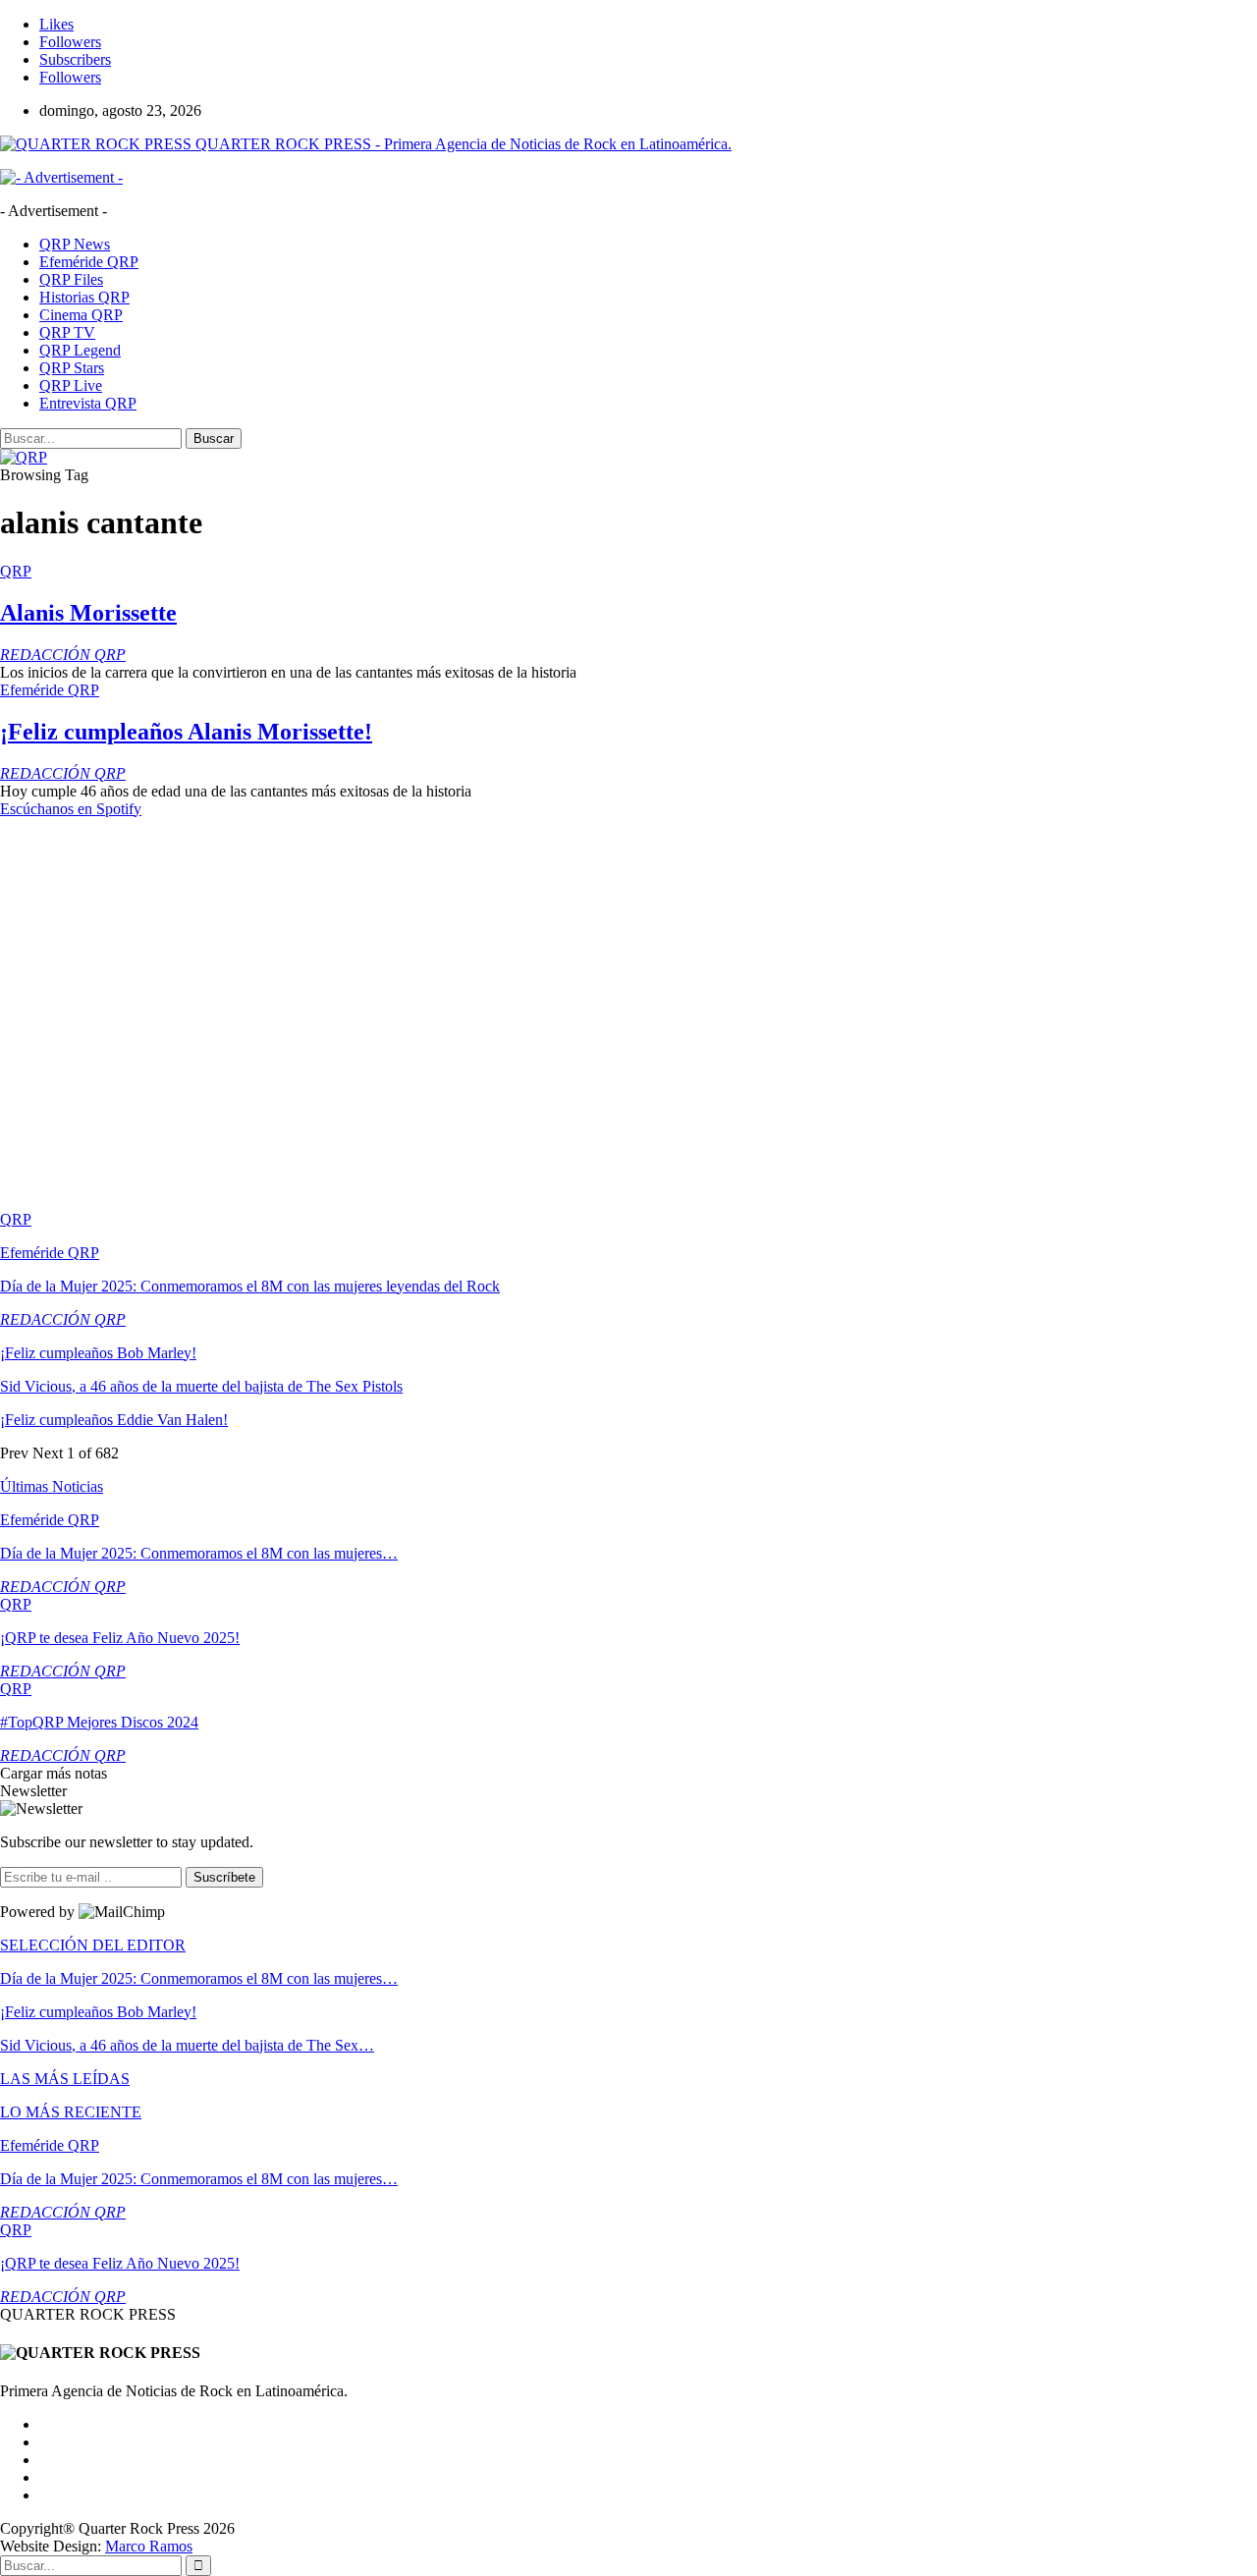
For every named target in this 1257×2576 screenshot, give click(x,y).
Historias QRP (84, 297)
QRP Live (71, 385)
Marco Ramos (149, 2546)
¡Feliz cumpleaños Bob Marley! (98, 1353)
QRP (16, 571)
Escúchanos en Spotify (71, 809)
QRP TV (67, 332)
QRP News (75, 244)
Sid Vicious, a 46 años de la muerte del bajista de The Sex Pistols (201, 1386)
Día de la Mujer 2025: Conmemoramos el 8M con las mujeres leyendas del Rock (250, 1286)
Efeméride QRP (89, 262)
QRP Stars (72, 368)
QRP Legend (80, 350)
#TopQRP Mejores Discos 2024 (99, 1722)
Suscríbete (224, 1877)
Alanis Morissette (88, 613)
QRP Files (71, 279)
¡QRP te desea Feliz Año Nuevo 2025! (120, 1638)
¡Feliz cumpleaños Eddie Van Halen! (114, 1420)
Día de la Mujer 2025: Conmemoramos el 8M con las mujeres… (199, 1553)
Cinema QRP (81, 315)
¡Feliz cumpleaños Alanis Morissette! (186, 732)
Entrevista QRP (88, 403)
